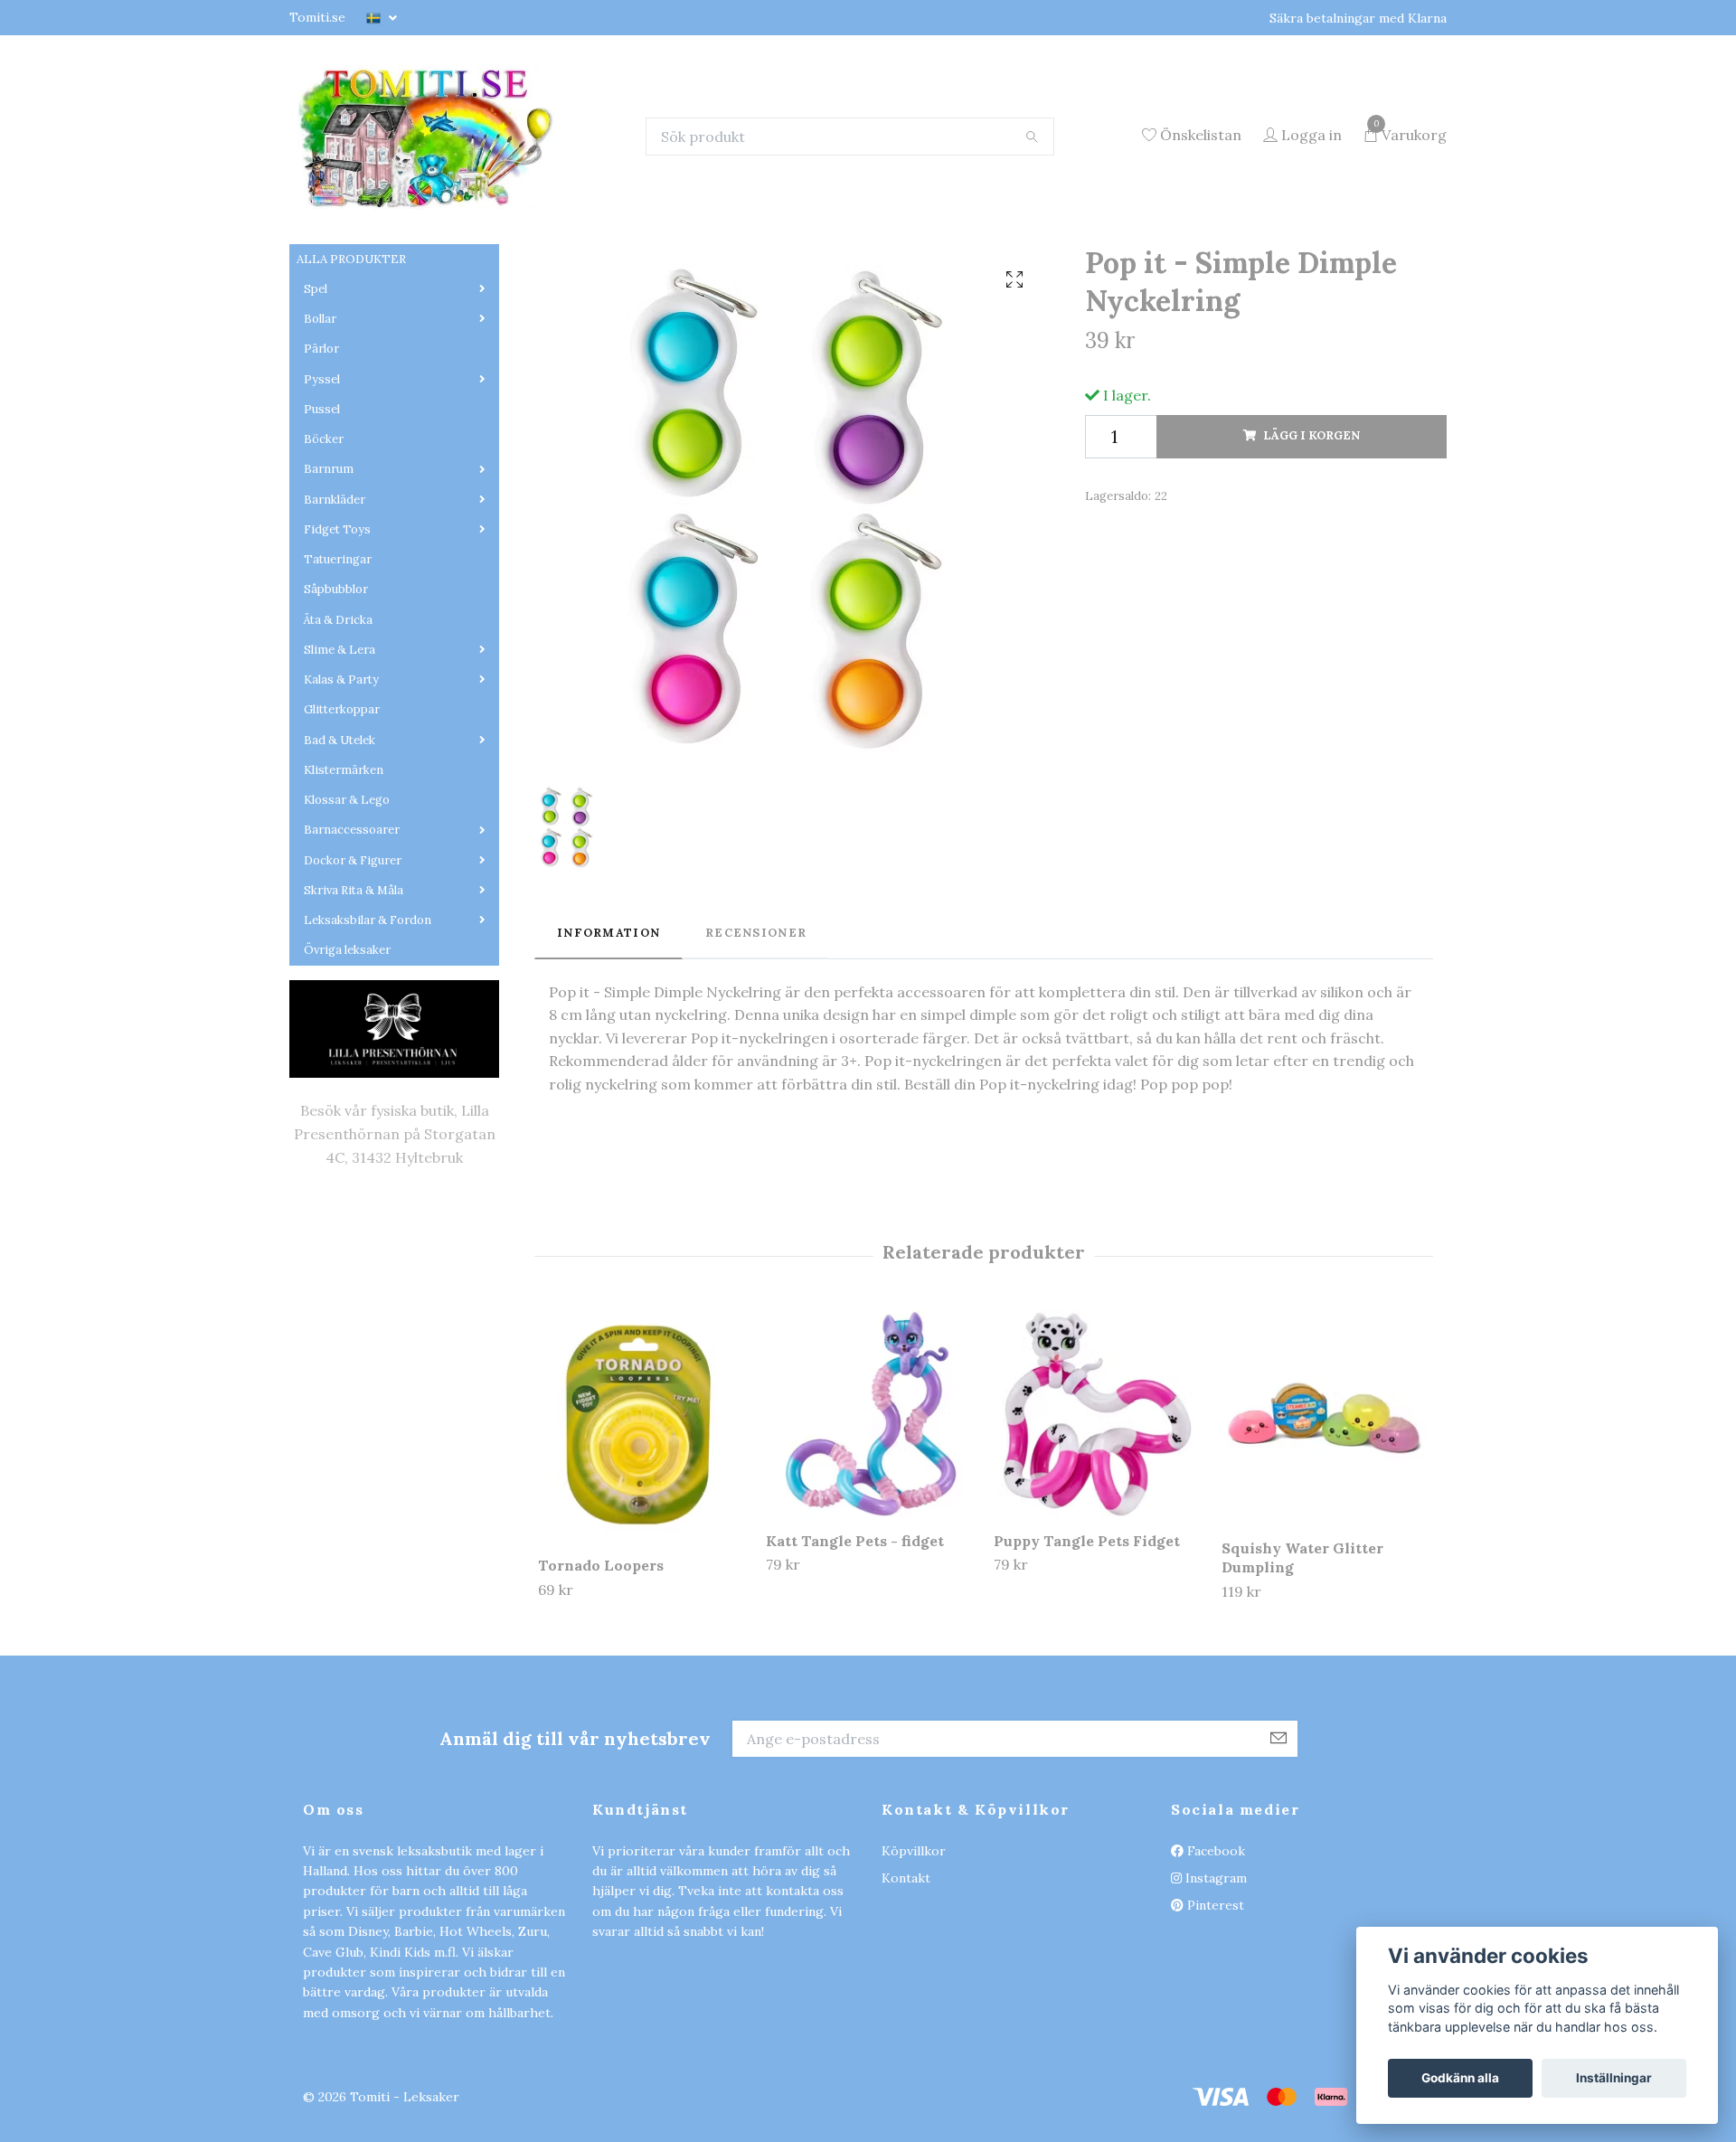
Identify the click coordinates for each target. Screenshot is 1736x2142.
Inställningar (1614, 2078)
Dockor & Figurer (353, 973)
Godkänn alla (1460, 2078)
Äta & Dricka (338, 733)
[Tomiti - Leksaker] (522, 193)
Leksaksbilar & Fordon (368, 1033)
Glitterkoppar (342, 823)
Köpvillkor (914, 1964)
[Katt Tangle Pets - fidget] (869, 1527)
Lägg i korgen (1311, 549)
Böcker (324, 552)
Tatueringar (338, 672)
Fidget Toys (337, 642)
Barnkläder (335, 613)
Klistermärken (344, 883)
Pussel (322, 522)
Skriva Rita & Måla (354, 1003)
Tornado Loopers (601, 1679)
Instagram (1214, 1991)
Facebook (1214, 1964)
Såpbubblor (336, 703)
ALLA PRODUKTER (351, 372)
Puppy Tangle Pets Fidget (1087, 1654)
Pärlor (321, 462)
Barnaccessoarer (352, 944)
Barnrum (329, 583)
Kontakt (906, 1991)
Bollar (320, 432)
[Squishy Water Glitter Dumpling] (1325, 1531)
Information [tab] (609, 1046)
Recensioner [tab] (756, 1046)
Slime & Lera (340, 763)
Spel (316, 402)
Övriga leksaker (347, 1064)
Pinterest (1214, 2019)
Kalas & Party (341, 793)
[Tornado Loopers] (642, 1539)
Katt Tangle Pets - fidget (855, 1654)
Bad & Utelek (340, 853)
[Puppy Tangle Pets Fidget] (1097, 1527)
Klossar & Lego (347, 913)
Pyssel (322, 492)
